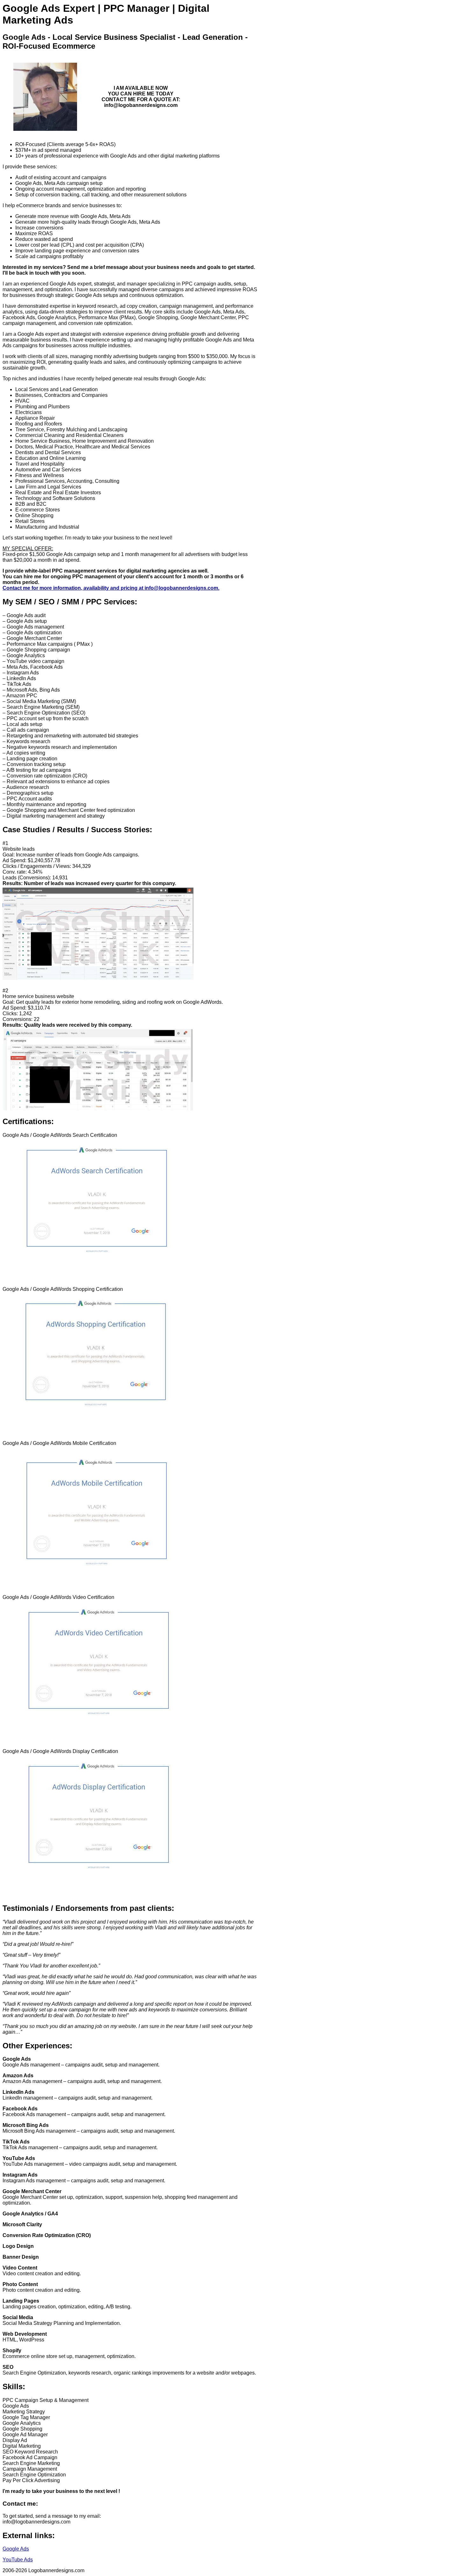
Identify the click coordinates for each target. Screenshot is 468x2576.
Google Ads (16, 2549)
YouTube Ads (18, 2560)
